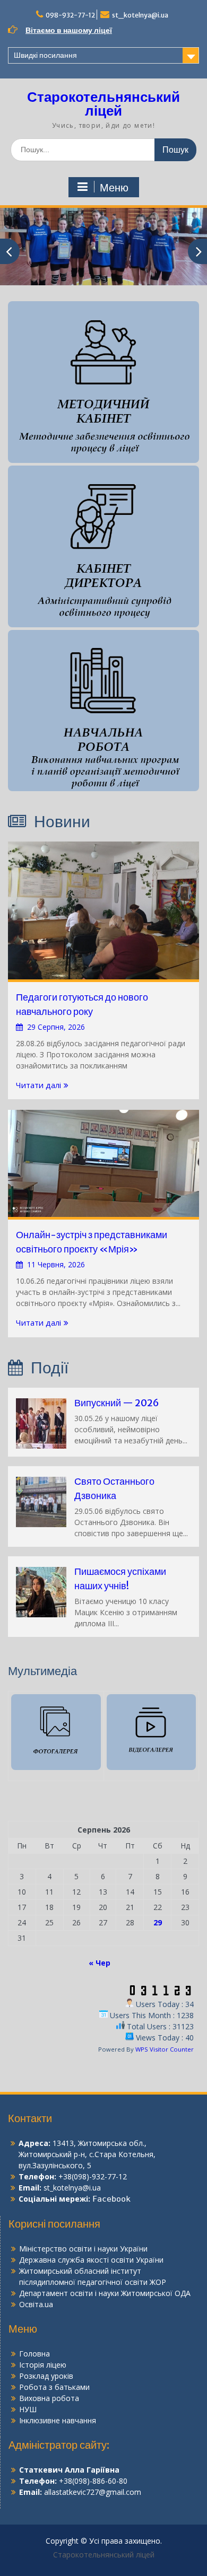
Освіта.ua (36, 2304)
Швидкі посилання (45, 55)
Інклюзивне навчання (58, 2420)
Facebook (111, 2199)
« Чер (100, 1963)
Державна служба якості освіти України (91, 2260)
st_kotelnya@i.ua (140, 15)
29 (158, 1922)
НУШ (28, 2409)
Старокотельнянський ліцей (103, 104)
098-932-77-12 (70, 15)
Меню (114, 188)
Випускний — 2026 (117, 1403)
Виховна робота (49, 2398)
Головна (34, 2354)
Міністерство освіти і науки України (83, 2249)
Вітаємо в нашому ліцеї (69, 30)
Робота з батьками (54, 2387)
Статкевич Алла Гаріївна (69, 2470)
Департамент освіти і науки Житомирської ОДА (105, 2293)
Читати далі (38, 1085)
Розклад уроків (46, 2376)
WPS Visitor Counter (165, 2049)
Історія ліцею (43, 2365)
